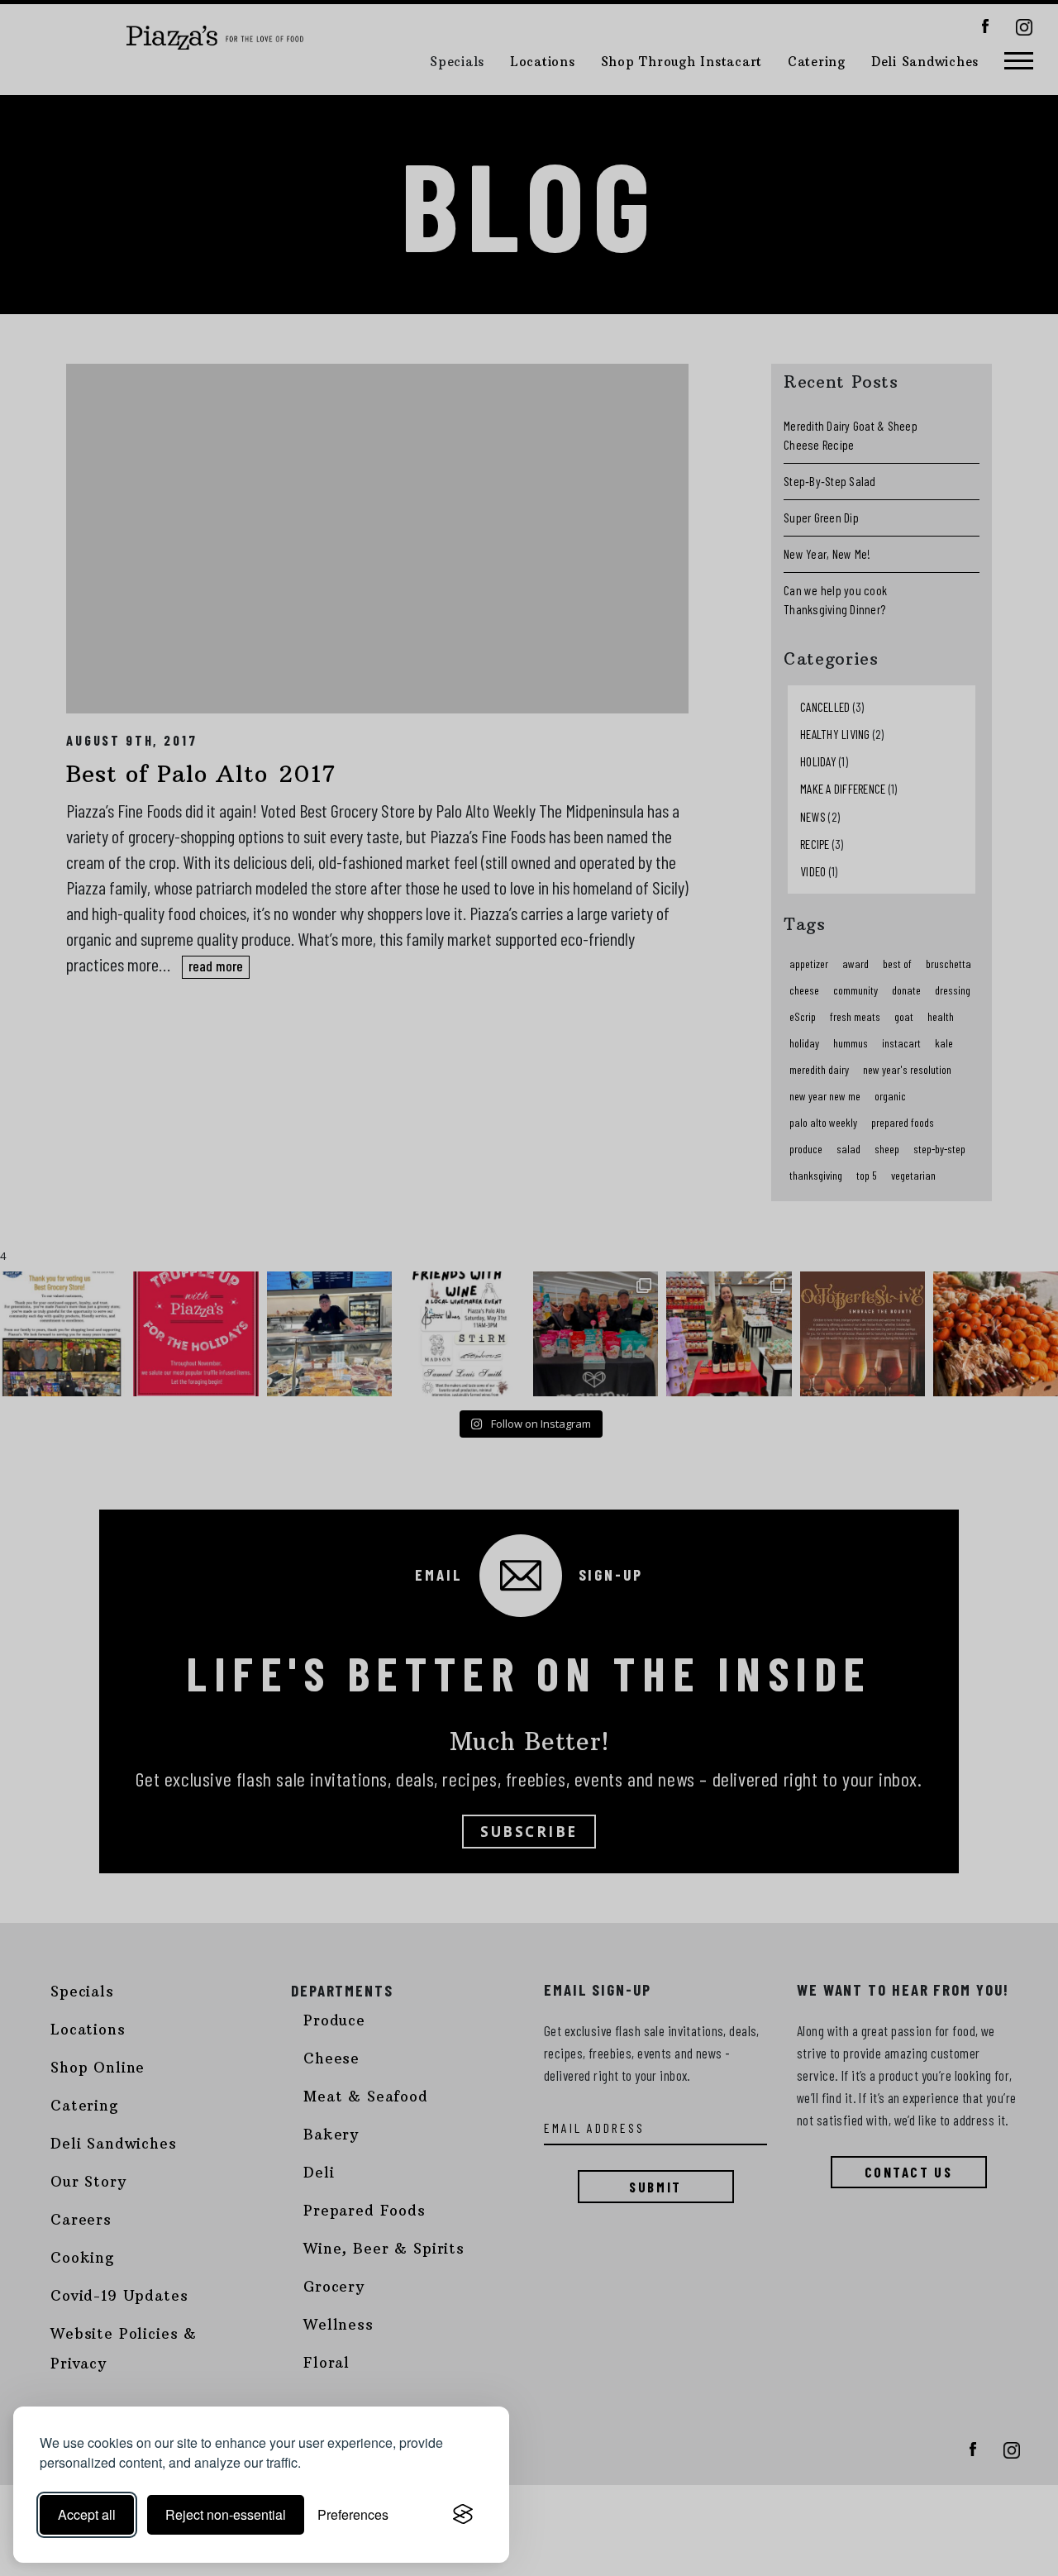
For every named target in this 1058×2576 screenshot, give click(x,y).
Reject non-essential (226, 2514)
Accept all (87, 2514)
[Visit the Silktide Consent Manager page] (463, 2515)
